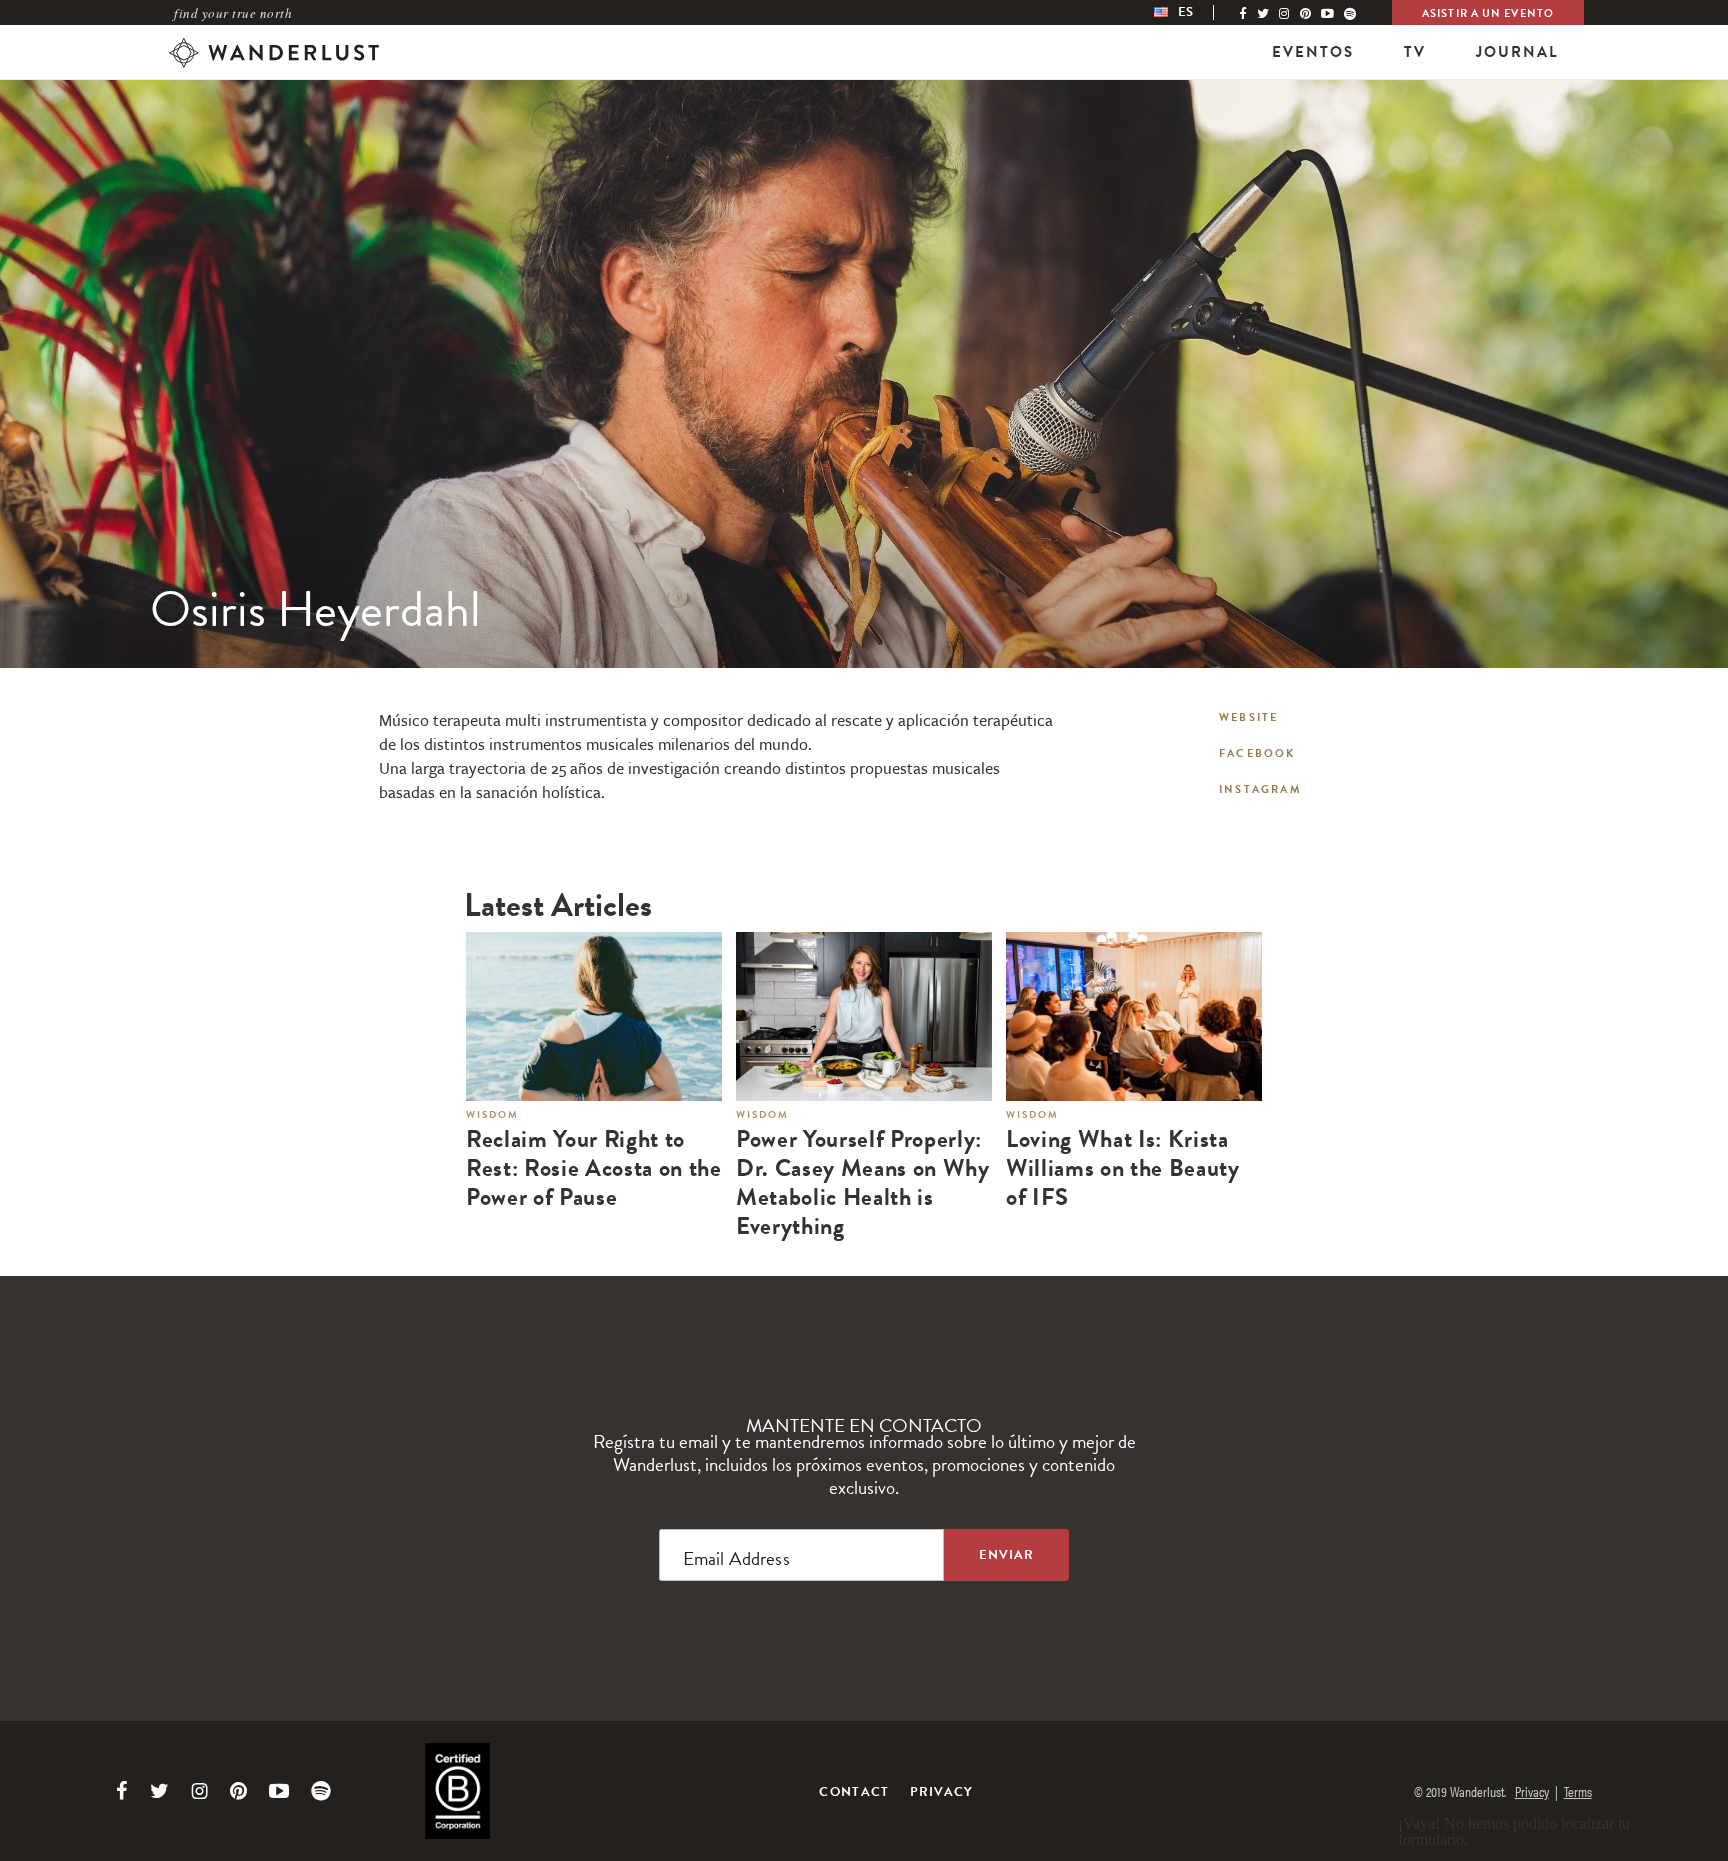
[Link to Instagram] (199, 1791)
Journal (1517, 52)
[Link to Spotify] (321, 1791)
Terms (1578, 1791)
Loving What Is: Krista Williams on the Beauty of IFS (1123, 1168)
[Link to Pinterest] (238, 1791)
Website (1248, 717)
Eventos (1313, 52)
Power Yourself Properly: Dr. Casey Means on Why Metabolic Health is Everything (863, 1182)
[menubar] (1194, 12)
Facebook (1257, 753)
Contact (854, 1792)
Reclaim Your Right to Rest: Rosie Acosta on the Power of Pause (594, 1168)
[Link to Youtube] (279, 1791)
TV (1415, 52)
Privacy (942, 1792)
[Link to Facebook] (122, 1791)
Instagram (1260, 789)
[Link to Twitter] (159, 1791)
